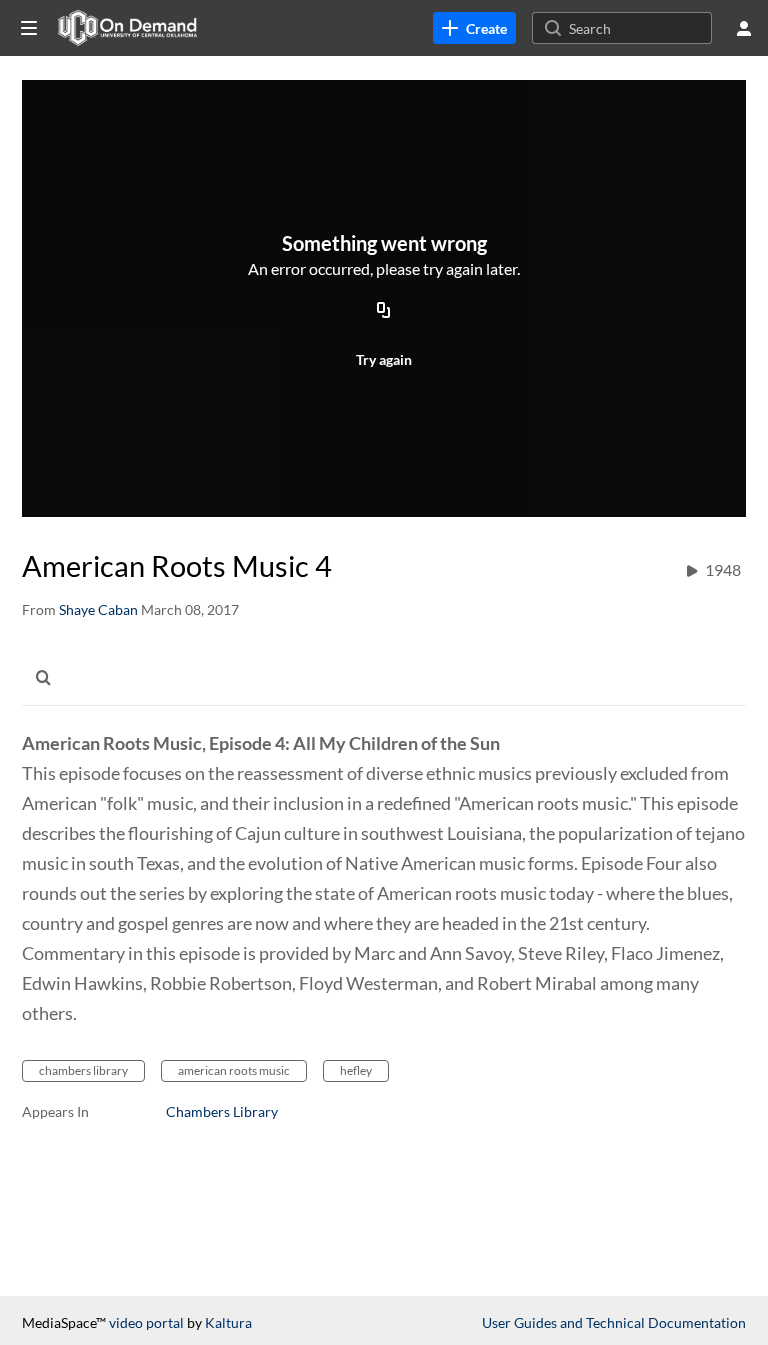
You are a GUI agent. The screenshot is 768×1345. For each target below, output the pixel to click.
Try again (384, 359)
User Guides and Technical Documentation (614, 1322)
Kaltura (228, 1322)
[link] (474, 28)
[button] (49, 677)
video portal (146, 1322)
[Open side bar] (29, 28)
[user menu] (744, 28)
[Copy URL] (384, 312)
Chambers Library (222, 1111)
